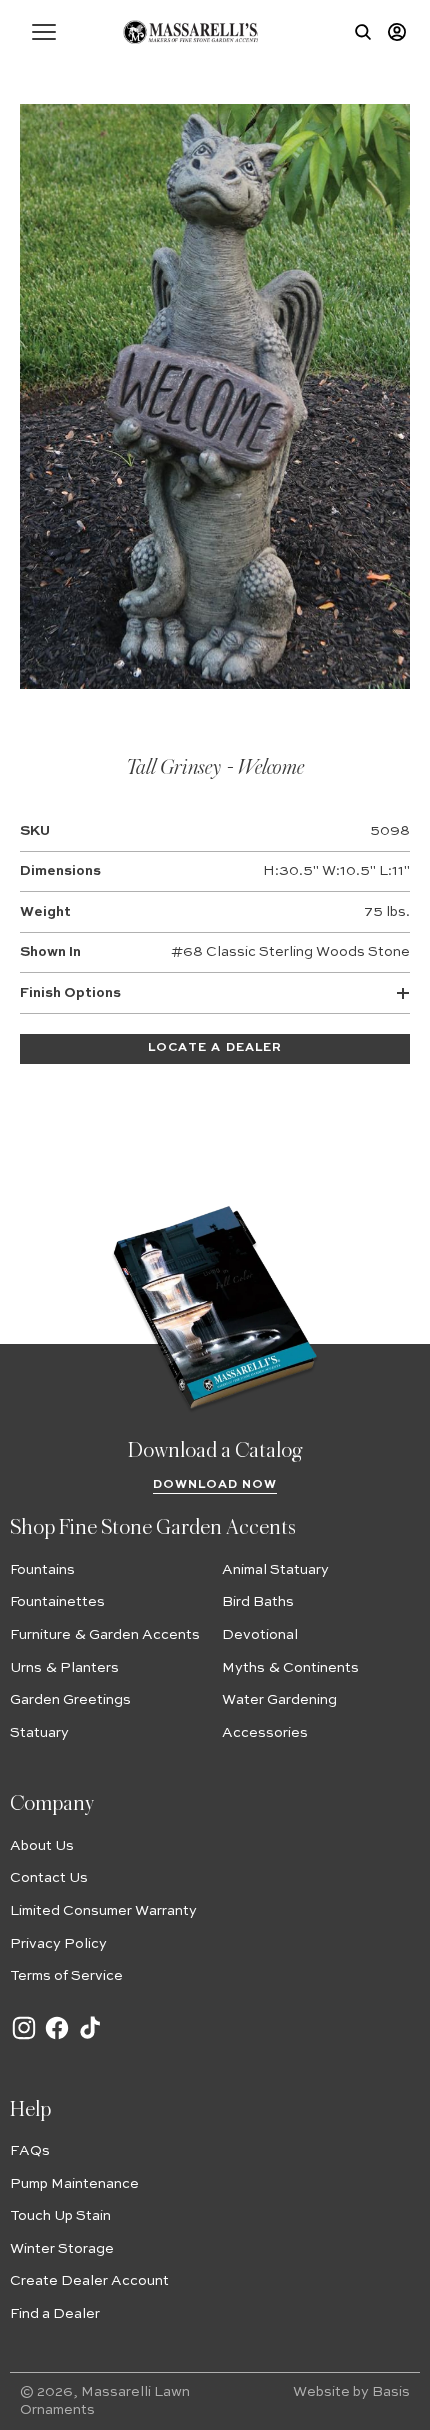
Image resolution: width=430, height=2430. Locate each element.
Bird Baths (258, 1602)
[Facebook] (57, 2038)
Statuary (39, 1733)
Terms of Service (66, 1976)
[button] (44, 32)
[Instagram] (24, 2038)
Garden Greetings (70, 1700)
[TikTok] (90, 2038)
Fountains (42, 1570)
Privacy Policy (58, 1944)
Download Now (215, 1485)
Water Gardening (279, 1700)
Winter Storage (62, 2249)
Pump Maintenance (74, 2184)
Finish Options (70, 993)
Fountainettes (57, 1602)
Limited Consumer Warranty (103, 1911)
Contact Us (49, 1878)
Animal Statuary (275, 1570)
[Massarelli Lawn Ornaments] (190, 32)
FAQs (30, 2151)
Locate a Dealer (215, 1048)
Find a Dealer (55, 2314)
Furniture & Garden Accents (105, 1635)
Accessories (265, 1733)
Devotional (260, 1635)
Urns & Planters (64, 1668)
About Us (42, 1846)
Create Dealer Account (89, 2281)
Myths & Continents (290, 1668)
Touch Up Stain (60, 2216)
